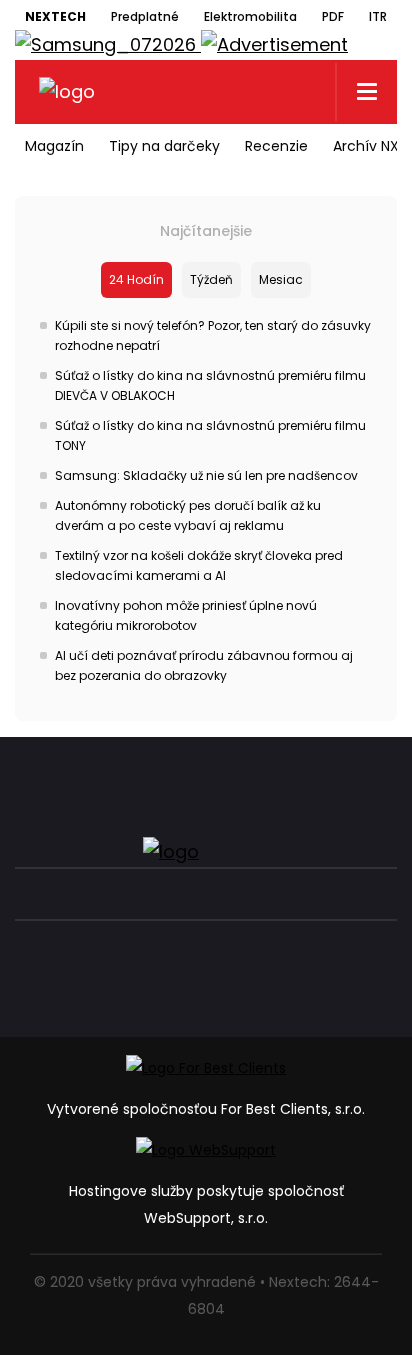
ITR (378, 16)
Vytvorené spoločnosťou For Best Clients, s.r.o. (206, 1109)
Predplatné (145, 16)
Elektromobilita (250, 16)
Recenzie (276, 146)
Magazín (54, 146)
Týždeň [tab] (211, 279)
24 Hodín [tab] (136, 279)
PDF (333, 16)
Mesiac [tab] (281, 279)
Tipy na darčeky (164, 146)
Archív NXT (370, 146)
